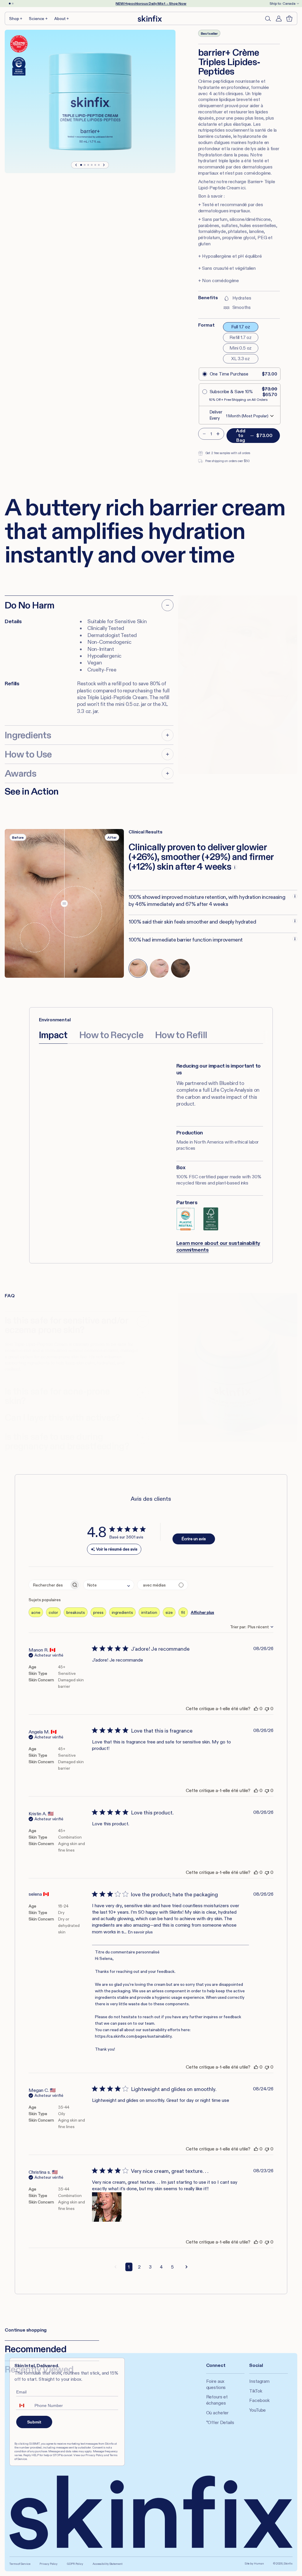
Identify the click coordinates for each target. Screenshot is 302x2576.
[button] (16, 18)
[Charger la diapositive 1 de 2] (10, 4)
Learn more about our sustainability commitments (218, 1246)
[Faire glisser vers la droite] (104, 165)
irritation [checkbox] (149, 1612)
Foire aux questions (216, 2384)
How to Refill (181, 1035)
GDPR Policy (75, 2564)
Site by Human (254, 2563)
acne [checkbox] (36, 1612)
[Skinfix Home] (150, 19)
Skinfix (288, 2563)
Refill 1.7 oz (241, 337)
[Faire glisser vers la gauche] (76, 165)
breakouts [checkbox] (76, 1612)
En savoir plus (140, 1932)
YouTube (257, 2410)
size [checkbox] (169, 1612)
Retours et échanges (217, 2400)
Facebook (259, 2400)
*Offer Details (220, 2422)
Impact (53, 1035)
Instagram (259, 2381)
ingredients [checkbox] (122, 1612)
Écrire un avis (194, 1539)
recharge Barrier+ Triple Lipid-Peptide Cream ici (237, 185)
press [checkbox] (98, 1612)
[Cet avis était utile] (256, 1709)
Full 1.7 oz (241, 327)
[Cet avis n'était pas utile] (267, 1709)
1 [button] (129, 2267)
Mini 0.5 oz (241, 348)
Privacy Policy (49, 2564)
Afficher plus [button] (202, 1612)
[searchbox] (49, 1585)
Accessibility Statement (107, 2564)
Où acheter (217, 2413)
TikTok (256, 2391)
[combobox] (109, 1585)
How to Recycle (111, 1035)
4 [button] (161, 2267)
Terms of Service (20, 2564)
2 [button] (139, 2267)
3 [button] (150, 2267)
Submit (34, 2422)
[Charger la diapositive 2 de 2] (13, 4)
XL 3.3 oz (241, 359)
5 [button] (172, 2267)
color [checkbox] (53, 1612)
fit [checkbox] (183, 1612)
